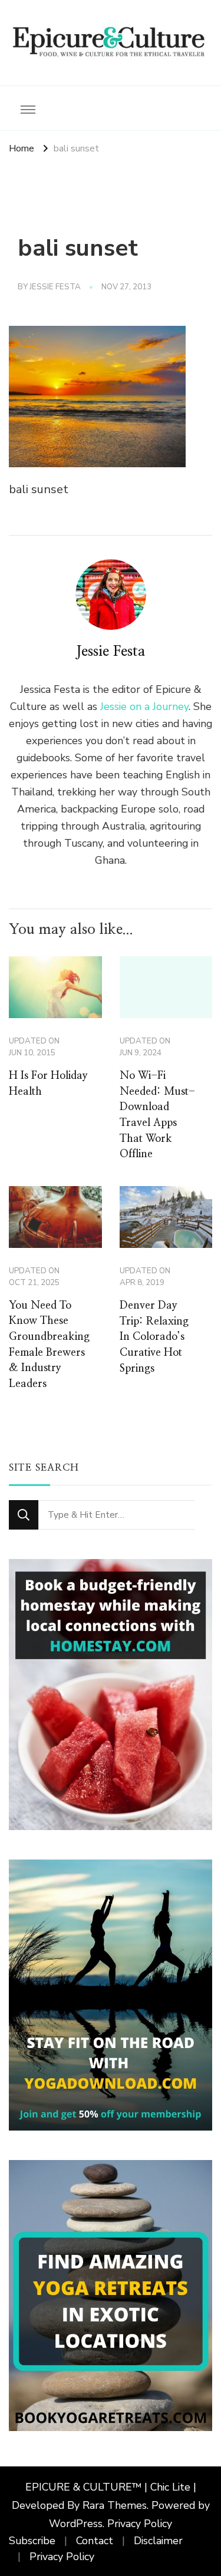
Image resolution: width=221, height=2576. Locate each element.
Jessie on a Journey (144, 706)
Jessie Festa (55, 287)
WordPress (76, 2524)
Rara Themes (115, 2505)
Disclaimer (158, 2541)
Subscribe (32, 2541)
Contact (95, 2541)
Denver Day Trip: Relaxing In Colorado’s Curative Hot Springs (154, 1337)
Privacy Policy (140, 2524)
